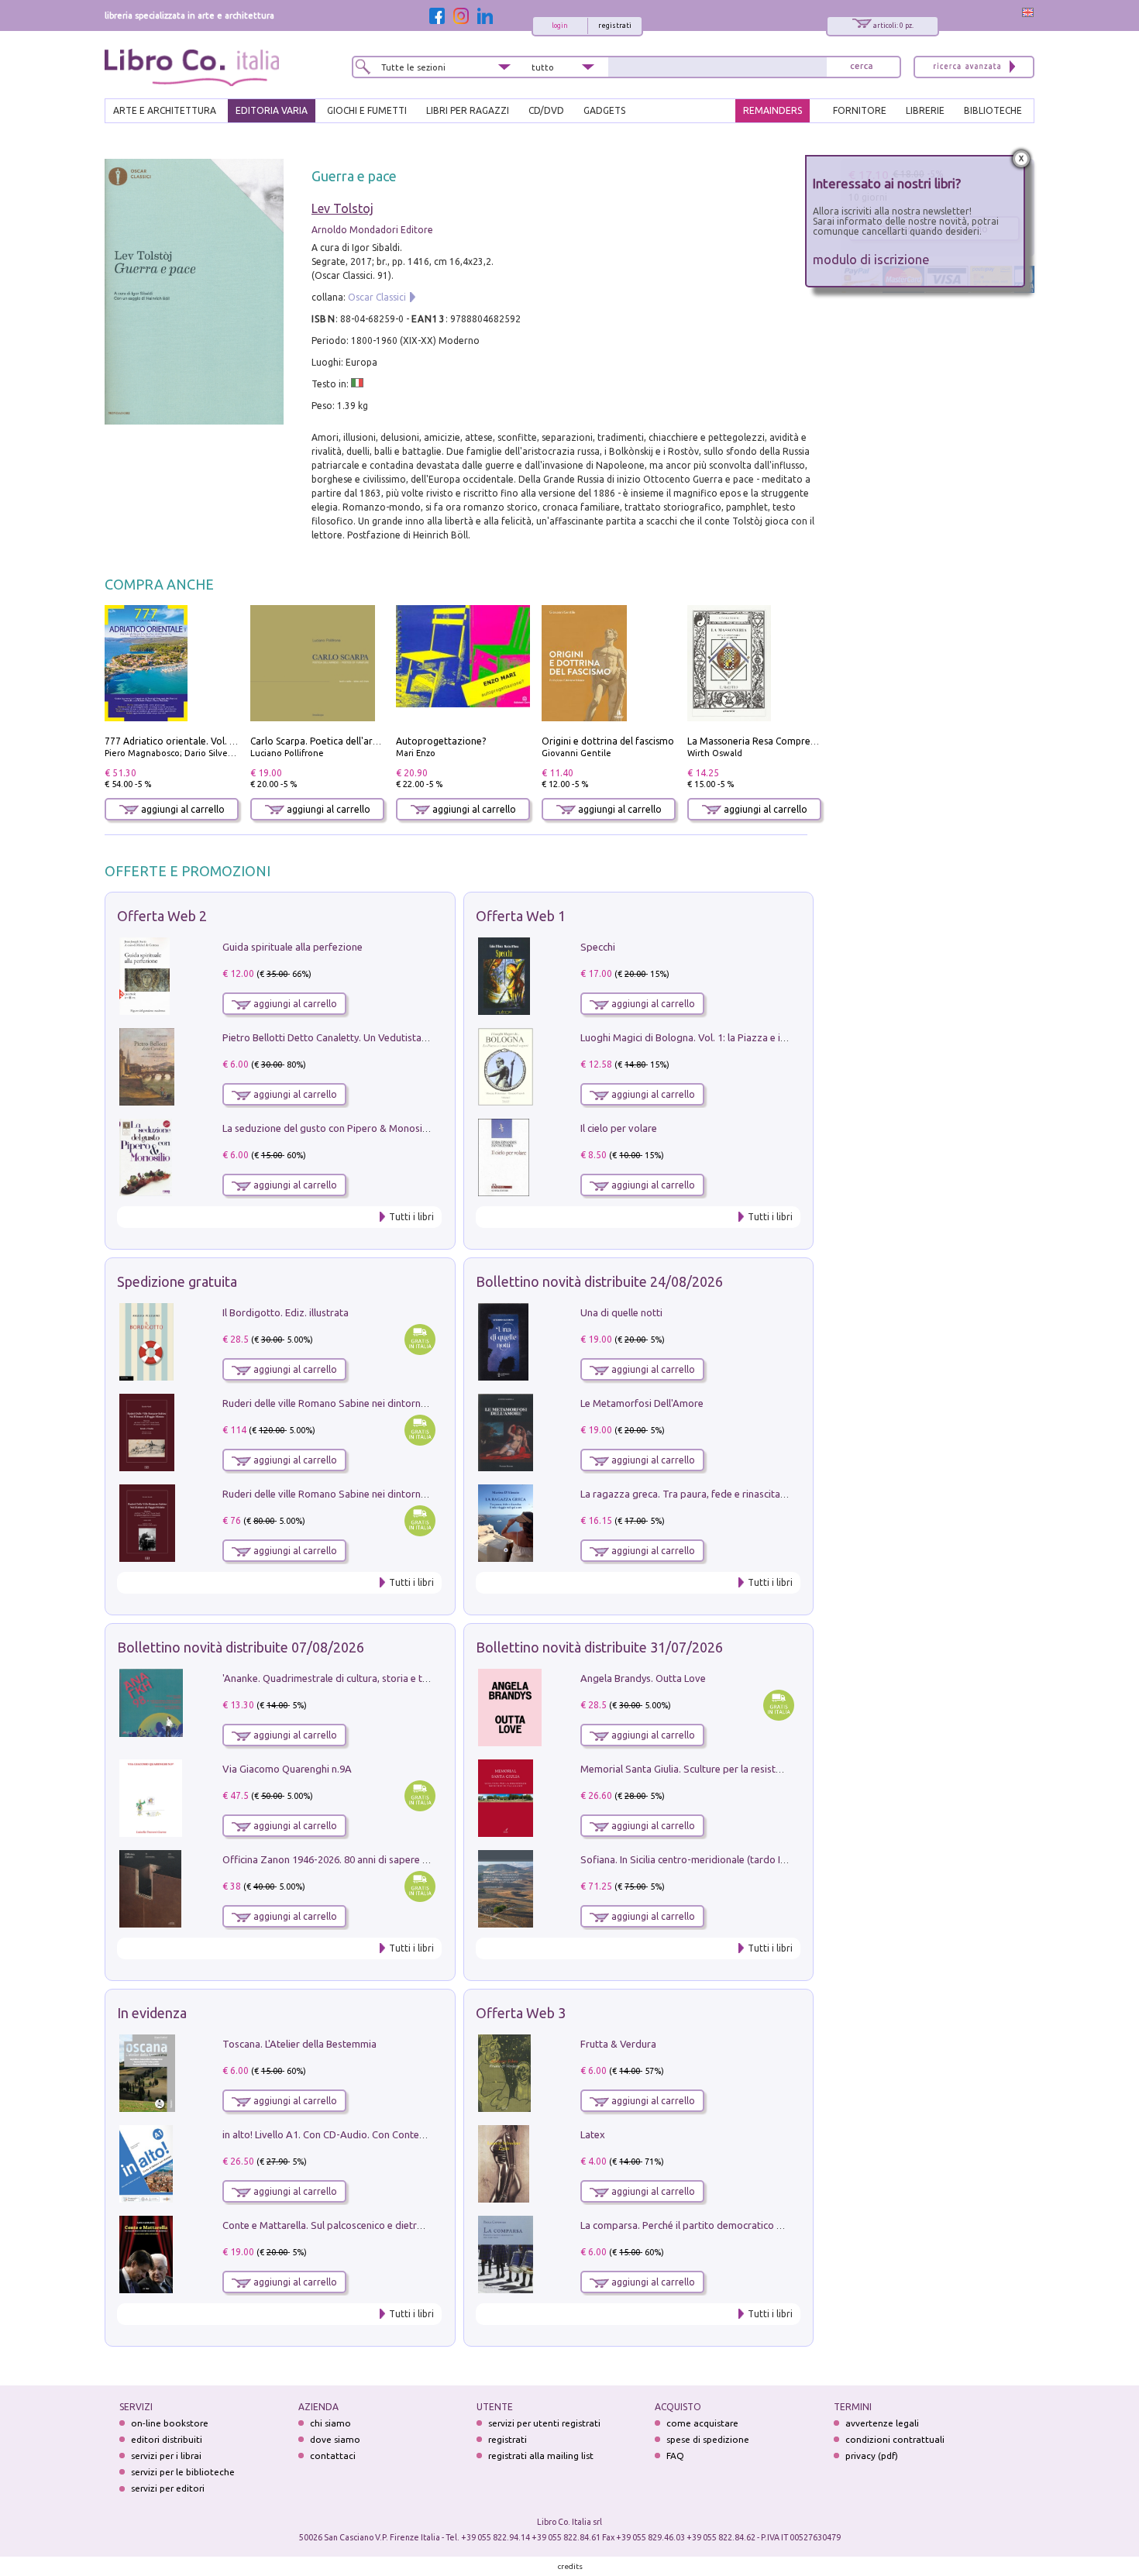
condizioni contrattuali (895, 2439)
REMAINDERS (773, 110)
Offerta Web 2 (162, 916)
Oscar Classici (377, 297)
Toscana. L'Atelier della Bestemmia (299, 2044)
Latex (593, 2134)
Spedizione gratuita (177, 1281)
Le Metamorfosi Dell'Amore (642, 1403)
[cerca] (862, 67)
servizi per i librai (166, 2456)
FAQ (675, 2456)
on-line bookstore (170, 2423)
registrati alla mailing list (541, 2456)
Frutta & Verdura (618, 2044)
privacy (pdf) (872, 2456)
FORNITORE (860, 110)
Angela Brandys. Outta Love (643, 1678)
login (560, 26)
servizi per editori (168, 2488)
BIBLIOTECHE (993, 110)
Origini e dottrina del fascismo (608, 741)
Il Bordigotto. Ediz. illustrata (286, 1312)
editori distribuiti (167, 2439)
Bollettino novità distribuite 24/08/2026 (599, 1281)
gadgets (604, 110)
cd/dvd (546, 110)
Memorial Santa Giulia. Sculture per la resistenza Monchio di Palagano (737, 1769)
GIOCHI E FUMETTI (367, 110)
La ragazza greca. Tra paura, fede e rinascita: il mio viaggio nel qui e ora (742, 1494)
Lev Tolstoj (342, 208)
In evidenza (152, 2013)
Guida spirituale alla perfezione (292, 947)
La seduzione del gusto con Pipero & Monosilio (328, 1128)
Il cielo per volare (619, 1128)
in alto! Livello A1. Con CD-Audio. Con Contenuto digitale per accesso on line (393, 2134)
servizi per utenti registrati (544, 2423)
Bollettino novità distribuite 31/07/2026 (599, 1647)
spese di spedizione (708, 2439)
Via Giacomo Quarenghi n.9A (287, 1769)
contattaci (333, 2456)
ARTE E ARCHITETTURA (165, 110)
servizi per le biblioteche (183, 2472)
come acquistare (702, 2423)
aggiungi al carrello (182, 809)
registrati (615, 26)
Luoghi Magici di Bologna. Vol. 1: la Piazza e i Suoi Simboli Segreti (728, 1037)
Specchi (598, 947)
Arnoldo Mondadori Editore (372, 230)
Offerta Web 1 (521, 916)
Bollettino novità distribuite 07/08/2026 (241, 1647)
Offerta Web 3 (521, 2013)
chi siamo (330, 2423)
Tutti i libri (411, 1217)
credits (570, 2566)
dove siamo (335, 2439)
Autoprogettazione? (441, 741)
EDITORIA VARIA (272, 110)
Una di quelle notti (621, 1312)
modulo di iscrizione (871, 259)
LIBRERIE (925, 110)
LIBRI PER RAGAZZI (468, 110)
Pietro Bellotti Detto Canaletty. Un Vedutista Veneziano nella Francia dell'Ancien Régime (419, 1037)
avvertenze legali (882, 2423)
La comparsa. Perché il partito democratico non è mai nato (712, 2225)
